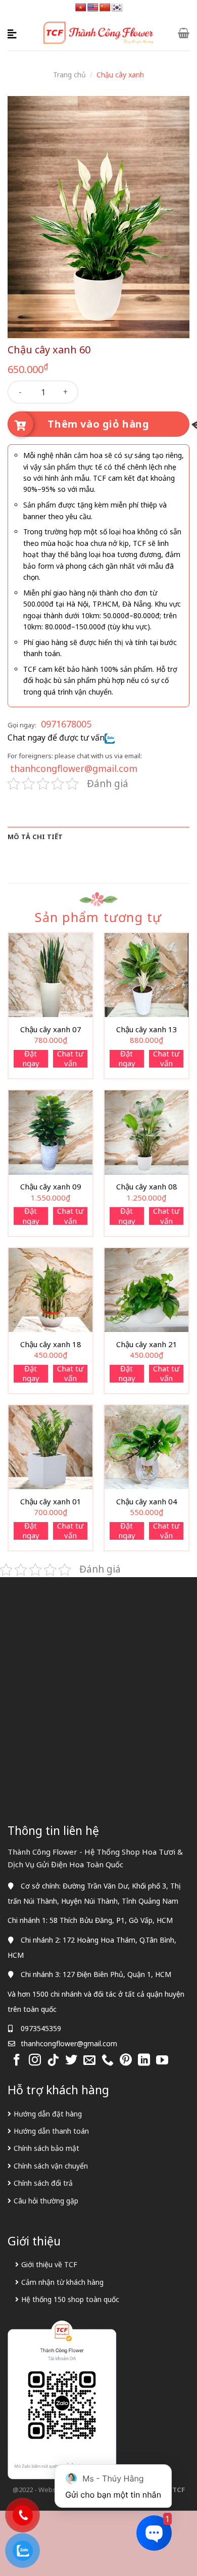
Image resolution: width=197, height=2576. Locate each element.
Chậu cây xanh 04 (147, 1502)
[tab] (98, 837)
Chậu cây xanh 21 (147, 1344)
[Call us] (108, 2061)
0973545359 (41, 2028)
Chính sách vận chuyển (51, 2166)
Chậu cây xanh (120, 75)
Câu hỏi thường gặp (46, 2201)
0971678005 (66, 724)
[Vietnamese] (81, 8)
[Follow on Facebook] (17, 2061)
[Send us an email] (89, 2061)
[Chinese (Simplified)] (105, 8)
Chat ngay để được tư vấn (56, 738)
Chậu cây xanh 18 (51, 1344)
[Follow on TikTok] (53, 2061)
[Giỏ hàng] (184, 33)
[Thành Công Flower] (99, 33)
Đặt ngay (31, 1059)
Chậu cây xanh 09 (51, 1187)
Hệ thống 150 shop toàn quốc (70, 2299)
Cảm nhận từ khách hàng (62, 2282)
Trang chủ (69, 75)
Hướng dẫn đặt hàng (48, 2114)
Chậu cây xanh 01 (51, 1502)
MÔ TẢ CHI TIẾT (35, 837)
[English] (93, 8)
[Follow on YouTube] (162, 2061)
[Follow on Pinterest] (126, 2061)
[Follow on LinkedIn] (144, 2061)
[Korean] (117, 8)
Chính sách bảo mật (46, 2148)
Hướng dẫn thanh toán (51, 2131)
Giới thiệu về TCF (49, 2264)
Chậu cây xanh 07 (51, 1029)
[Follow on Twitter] (71, 2061)
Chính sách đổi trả (43, 2183)
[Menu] (14, 33)
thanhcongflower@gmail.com (74, 768)
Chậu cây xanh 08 (147, 1187)
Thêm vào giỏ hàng (98, 424)
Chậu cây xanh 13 (147, 1029)
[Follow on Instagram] (35, 2061)
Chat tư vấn (70, 1059)
